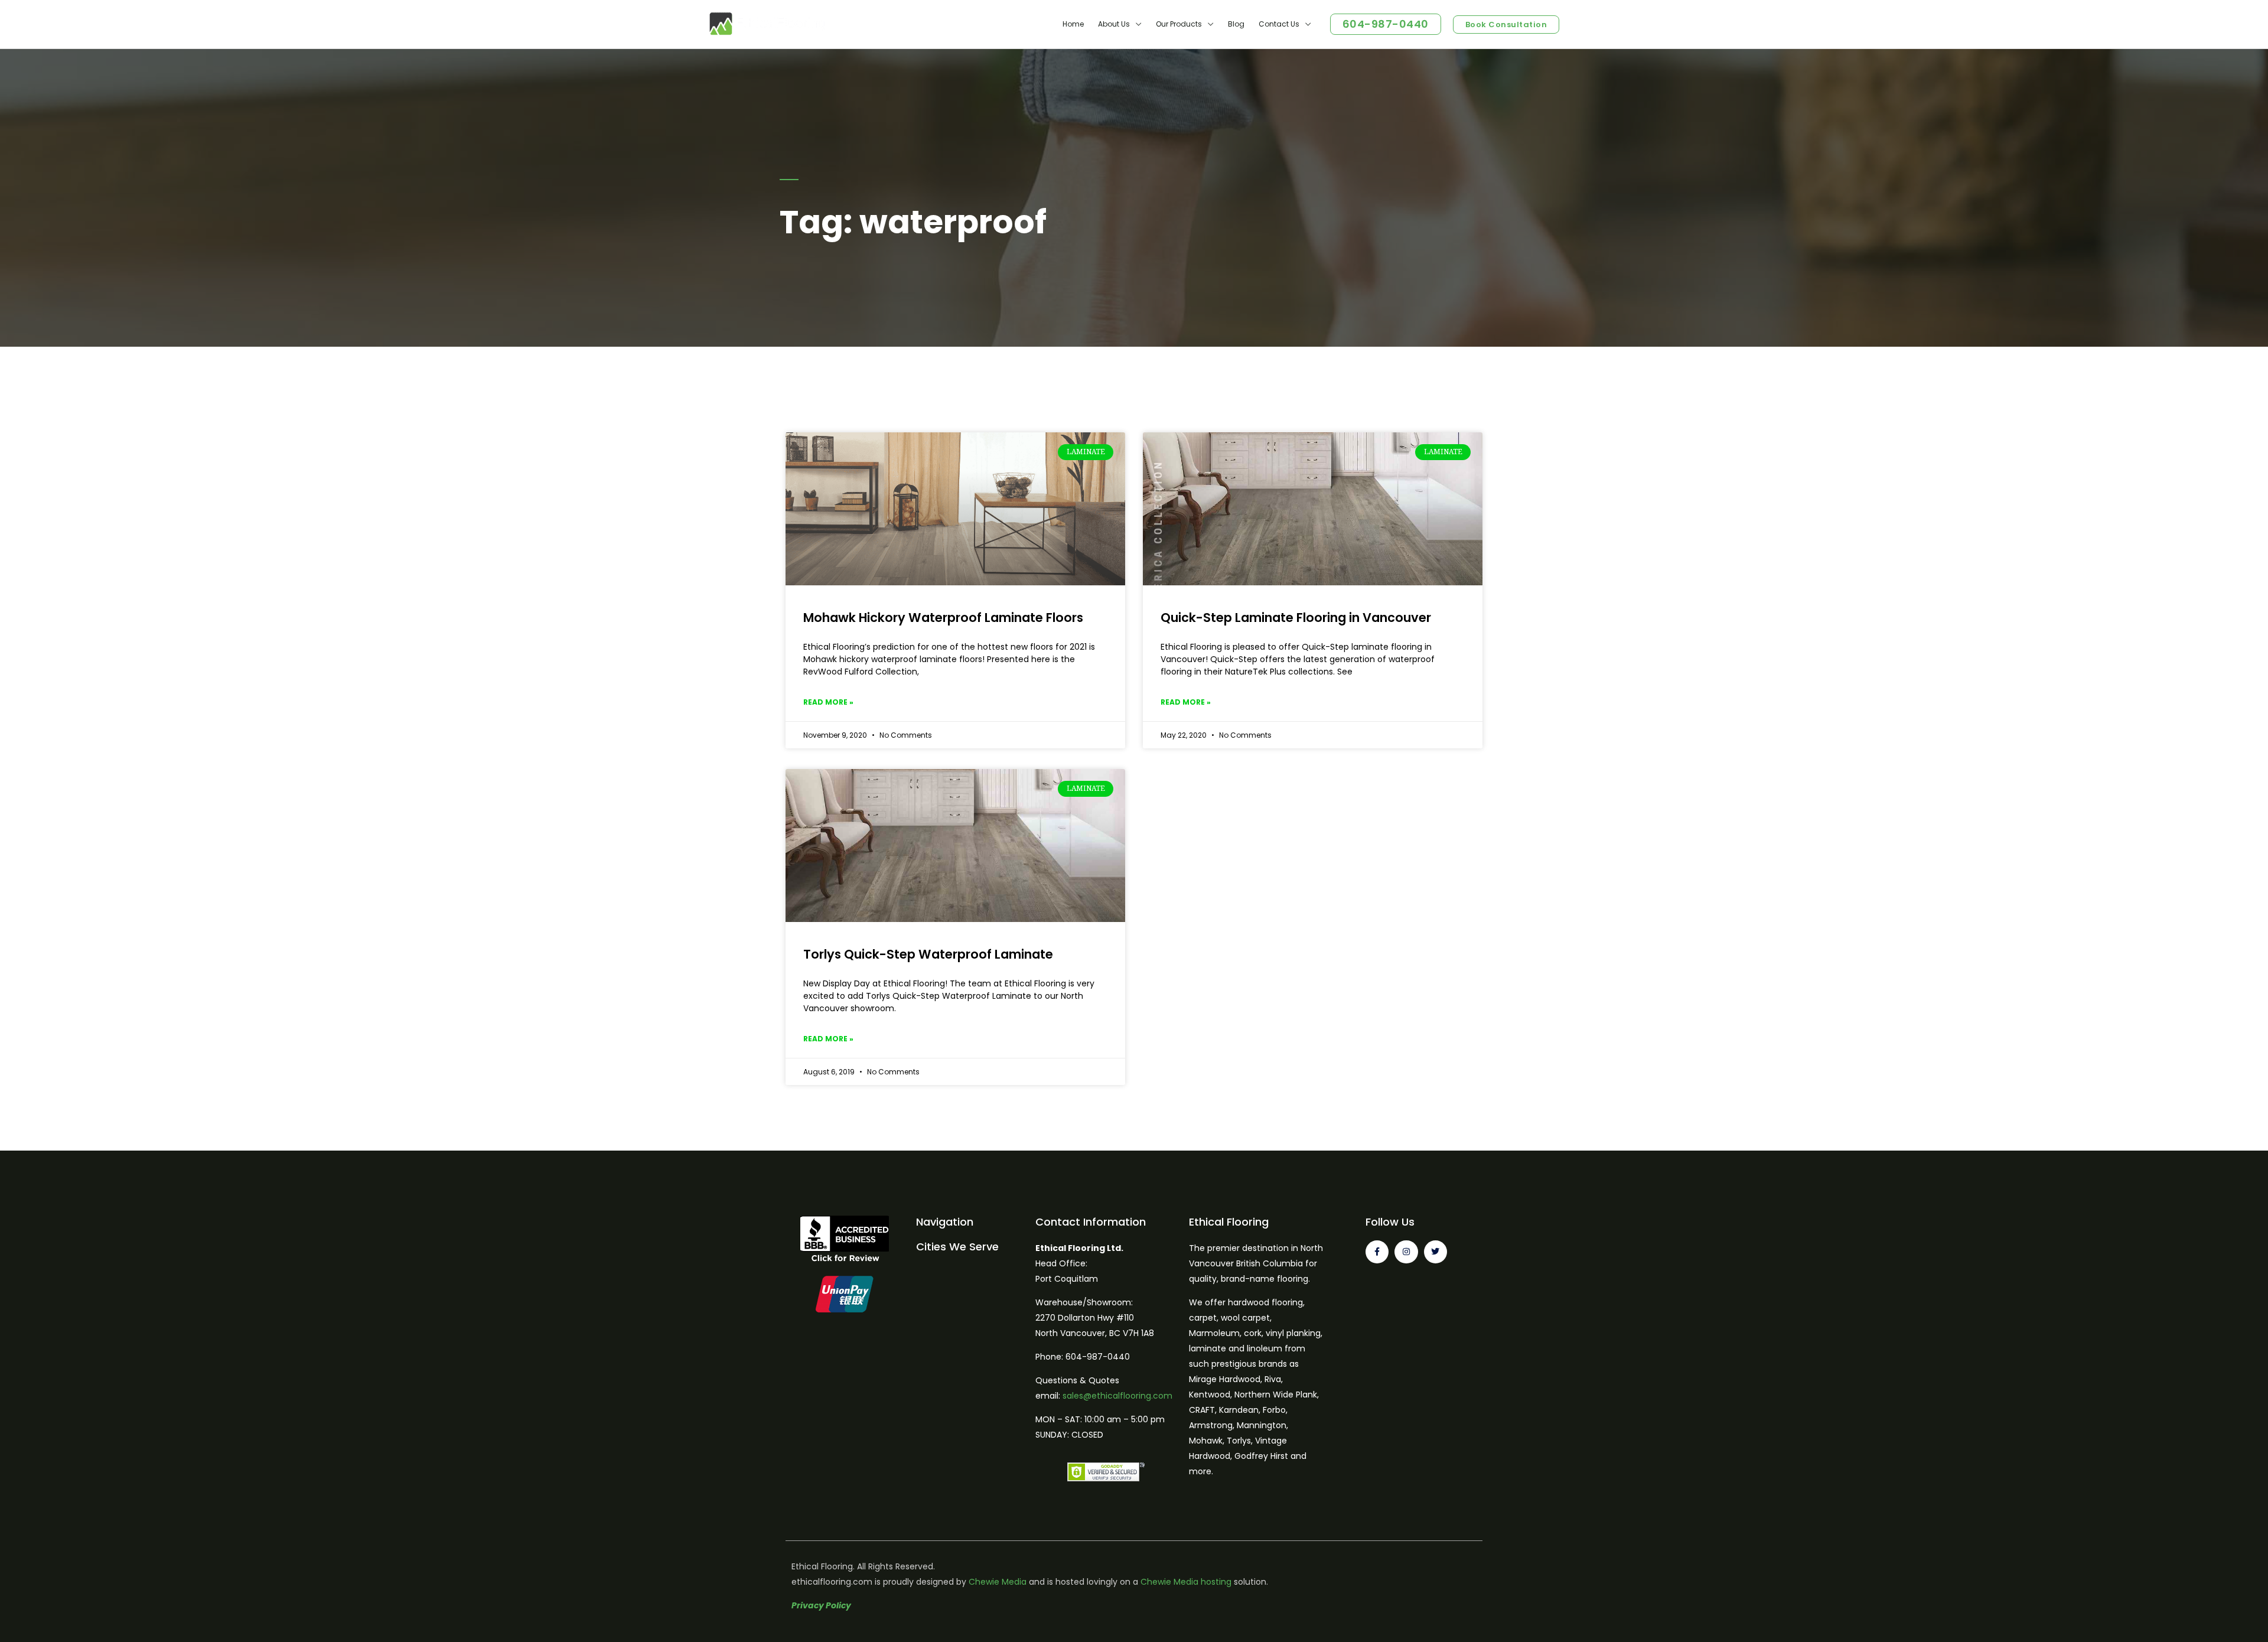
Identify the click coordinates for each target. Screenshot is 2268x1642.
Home (1073, 24)
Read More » (828, 702)
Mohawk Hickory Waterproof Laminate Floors (943, 618)
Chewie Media (998, 1582)
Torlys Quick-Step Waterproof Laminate (928, 954)
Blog (1236, 24)
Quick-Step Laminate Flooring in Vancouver (1296, 618)
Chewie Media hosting (1186, 1582)
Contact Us (1279, 24)
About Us (1114, 24)
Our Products (1179, 24)
